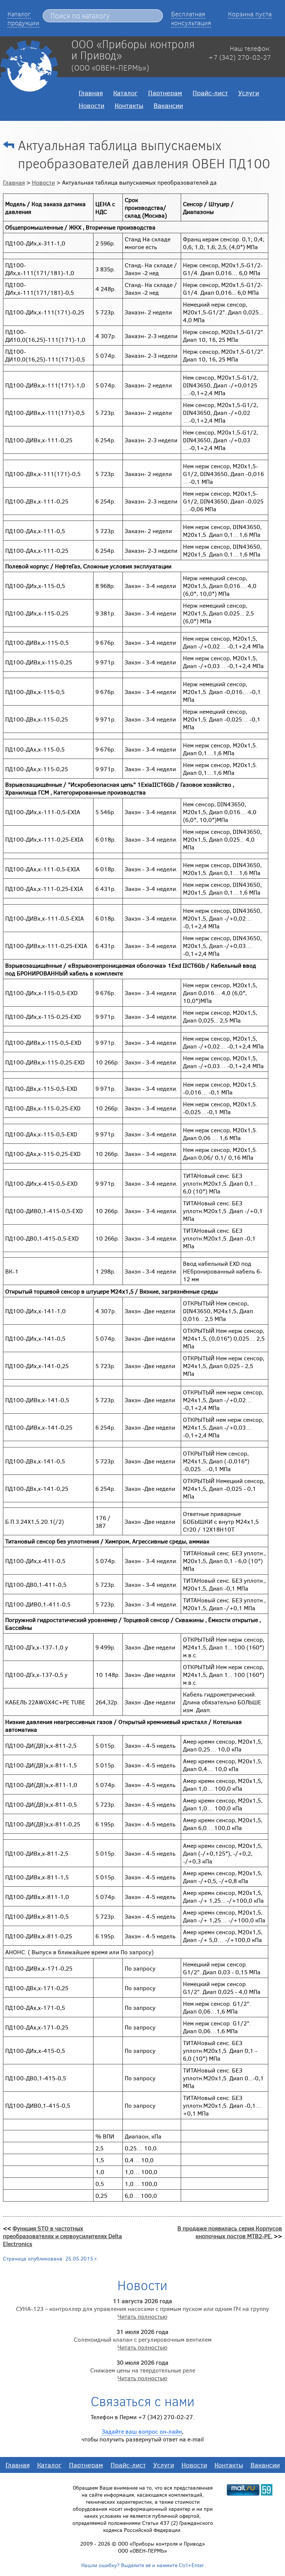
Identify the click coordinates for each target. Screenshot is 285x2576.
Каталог (125, 93)
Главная (91, 93)
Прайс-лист (210, 93)
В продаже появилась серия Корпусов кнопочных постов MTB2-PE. (230, 2232)
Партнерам (165, 93)
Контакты (129, 105)
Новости (91, 105)
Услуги (249, 93)
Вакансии (168, 105)
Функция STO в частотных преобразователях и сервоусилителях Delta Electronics (63, 2236)
